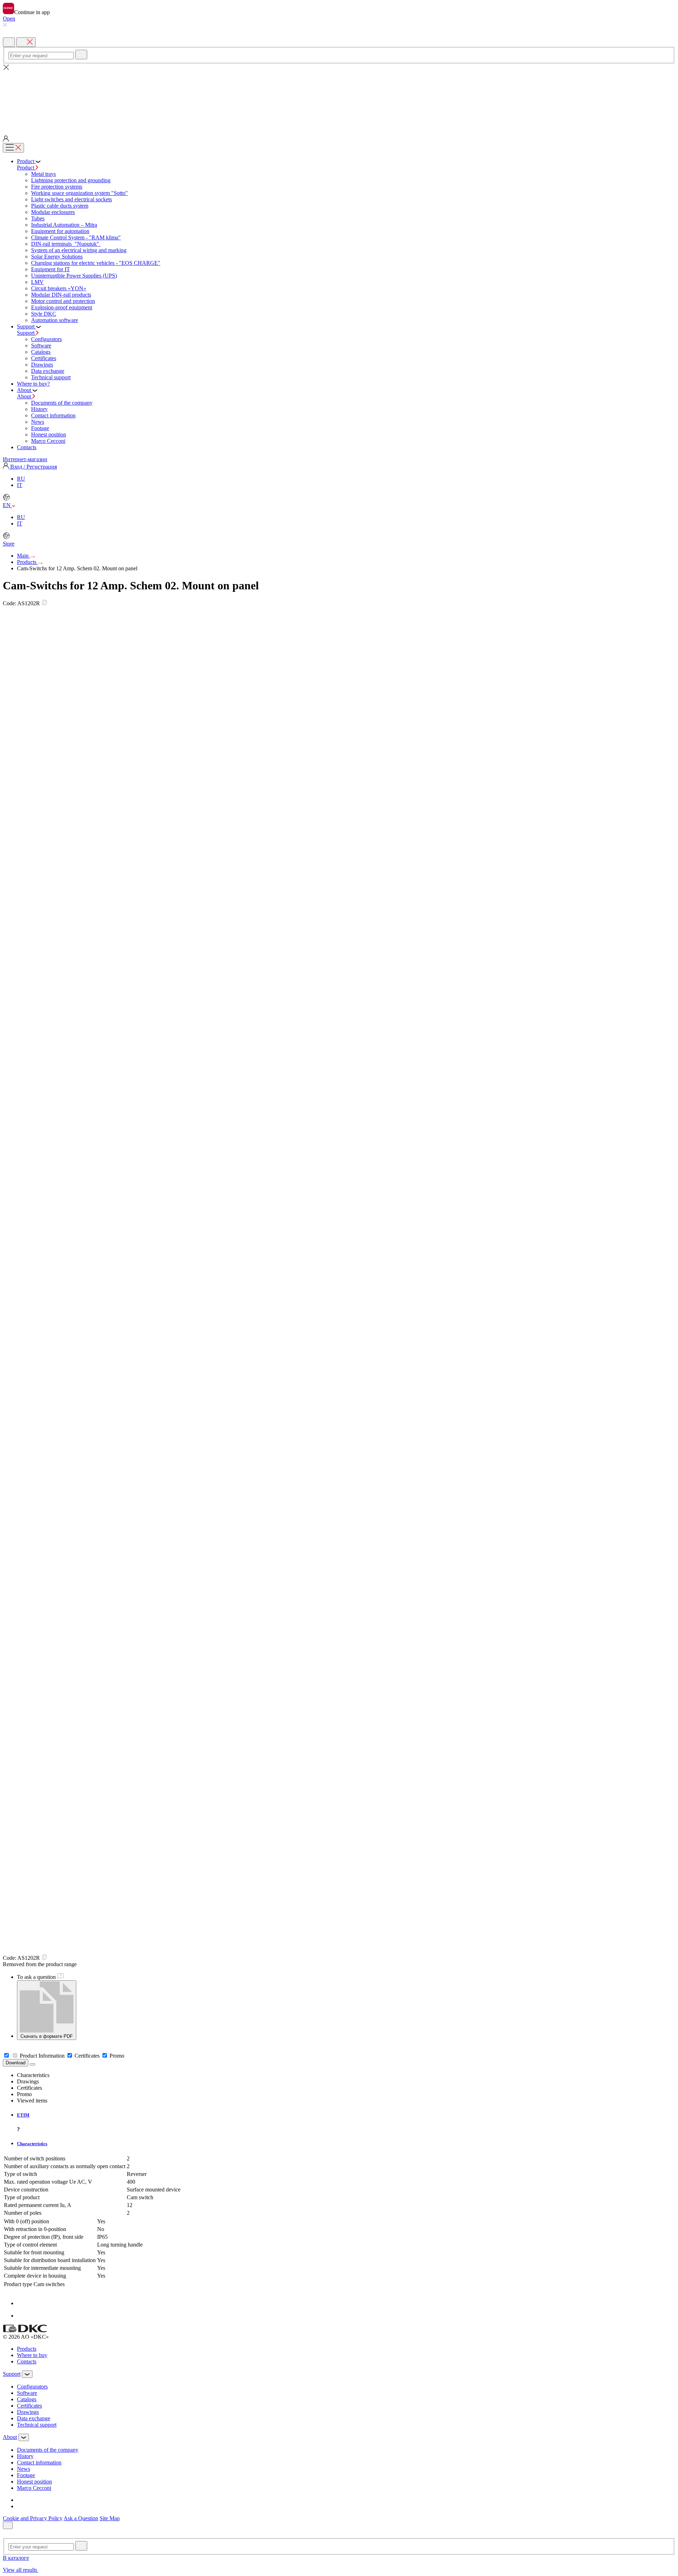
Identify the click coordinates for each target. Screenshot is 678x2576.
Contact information (53, 415)
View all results (21, 2570)
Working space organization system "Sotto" (79, 193)
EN (7, 505)
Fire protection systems (57, 187)
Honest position (49, 435)
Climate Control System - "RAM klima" (76, 237)
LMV (37, 282)
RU (21, 479)
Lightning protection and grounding (71, 180)
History (39, 409)
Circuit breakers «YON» (59, 288)
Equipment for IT (50, 269)
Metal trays (43, 174)
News (38, 422)
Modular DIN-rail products (61, 295)
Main (23, 556)
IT (20, 485)
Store (9, 544)
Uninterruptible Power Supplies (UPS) (74, 276)
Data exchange (48, 371)
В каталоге (16, 2558)
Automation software (55, 320)
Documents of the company (62, 403)
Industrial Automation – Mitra (64, 225)
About (25, 396)
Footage (40, 428)
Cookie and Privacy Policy (33, 2518)
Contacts (27, 2361)
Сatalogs (41, 352)
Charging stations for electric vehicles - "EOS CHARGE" (96, 263)
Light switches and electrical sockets (72, 199)
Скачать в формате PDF (47, 2036)
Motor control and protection (63, 301)
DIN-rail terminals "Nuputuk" (66, 244)
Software (41, 346)
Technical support (51, 377)
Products (27, 562)
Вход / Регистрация (33, 467)
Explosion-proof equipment (62, 307)
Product (26, 168)
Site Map (110, 2518)
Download (16, 2063)
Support (26, 333)
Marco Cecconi (48, 441)
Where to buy (32, 2355)
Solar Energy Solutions (57, 257)
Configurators (46, 339)
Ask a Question (81, 2518)
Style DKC (44, 314)
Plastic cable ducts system (60, 206)
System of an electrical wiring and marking (79, 250)
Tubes (38, 218)
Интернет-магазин (25, 459)
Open (9, 19)
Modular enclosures (53, 212)
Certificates (44, 358)
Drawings (42, 365)
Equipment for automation (60, 231)
